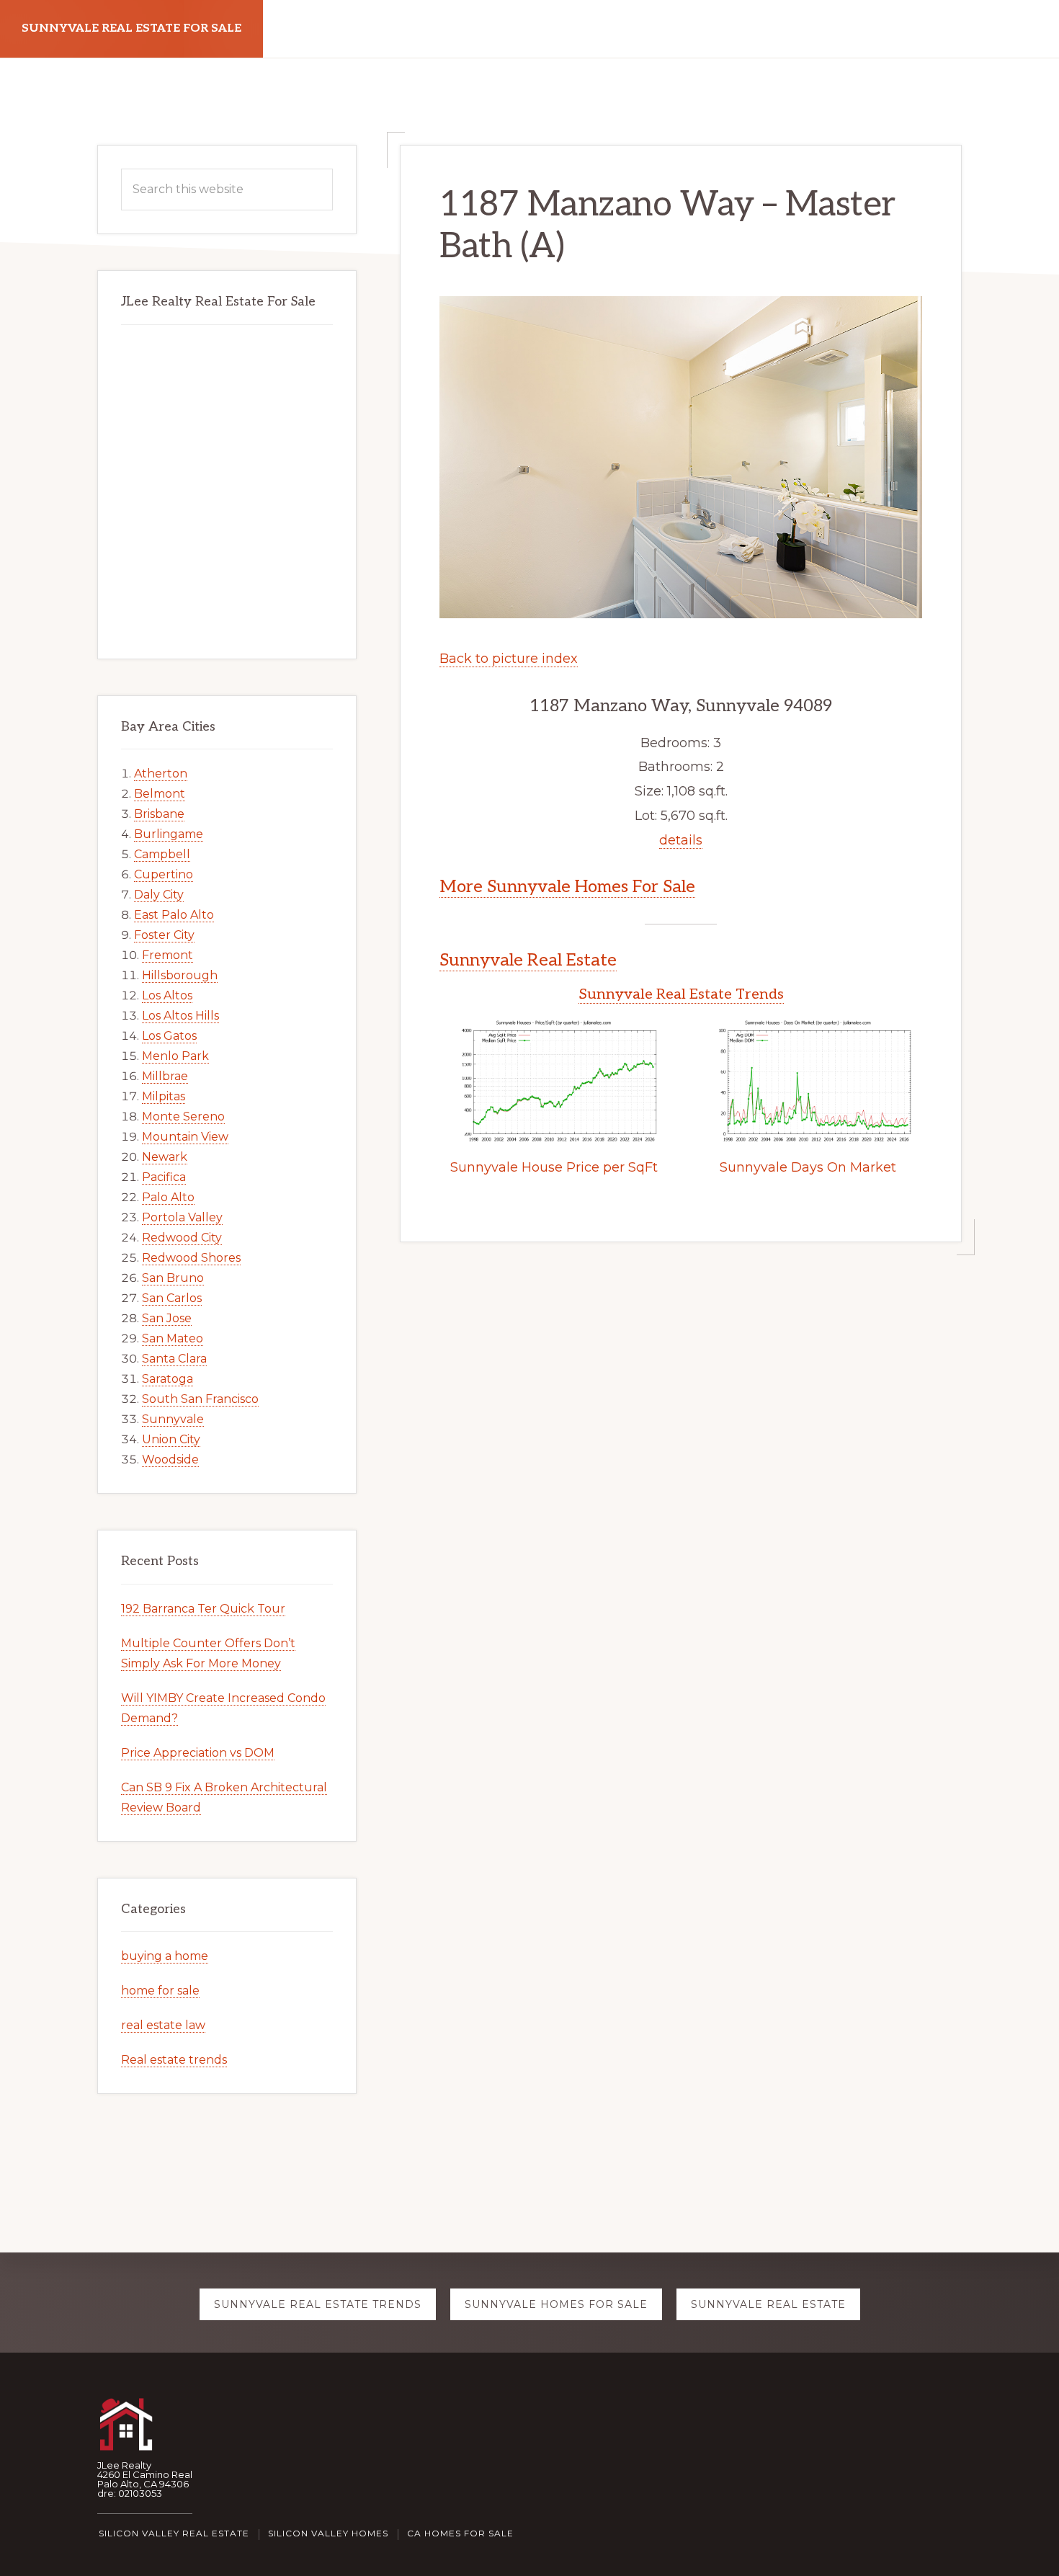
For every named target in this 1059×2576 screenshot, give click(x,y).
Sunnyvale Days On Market (808, 1167)
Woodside (170, 1459)
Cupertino (164, 874)
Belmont (160, 794)
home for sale (160, 1991)
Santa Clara (174, 1359)
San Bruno (173, 1278)
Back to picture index (509, 659)
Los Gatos (169, 1036)
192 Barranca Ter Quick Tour (203, 1609)
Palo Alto (168, 1197)
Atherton (161, 774)
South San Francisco (200, 1399)
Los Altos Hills (180, 1016)
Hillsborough (180, 975)
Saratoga (167, 1379)
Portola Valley (182, 1217)
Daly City (159, 895)
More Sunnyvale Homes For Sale (567, 887)
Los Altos (167, 995)
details (681, 840)
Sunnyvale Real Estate (528, 960)
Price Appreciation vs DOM (198, 1753)
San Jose (167, 1318)
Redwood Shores (191, 1258)
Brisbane (159, 814)
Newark (165, 1157)
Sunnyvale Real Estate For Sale (131, 28)
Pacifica (164, 1177)
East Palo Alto (174, 915)
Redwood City (182, 1238)
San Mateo (173, 1338)
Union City (171, 1439)
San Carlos (172, 1298)
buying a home (165, 1956)
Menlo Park (175, 1056)
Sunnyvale (173, 1419)
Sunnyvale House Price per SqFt (554, 1167)
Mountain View (185, 1137)
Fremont (167, 955)
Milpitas (164, 1096)
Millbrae (165, 1076)
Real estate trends (174, 2060)
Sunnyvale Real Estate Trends (681, 994)
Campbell (162, 854)
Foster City (164, 935)
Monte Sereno (183, 1117)
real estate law (163, 2025)
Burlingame (169, 834)
